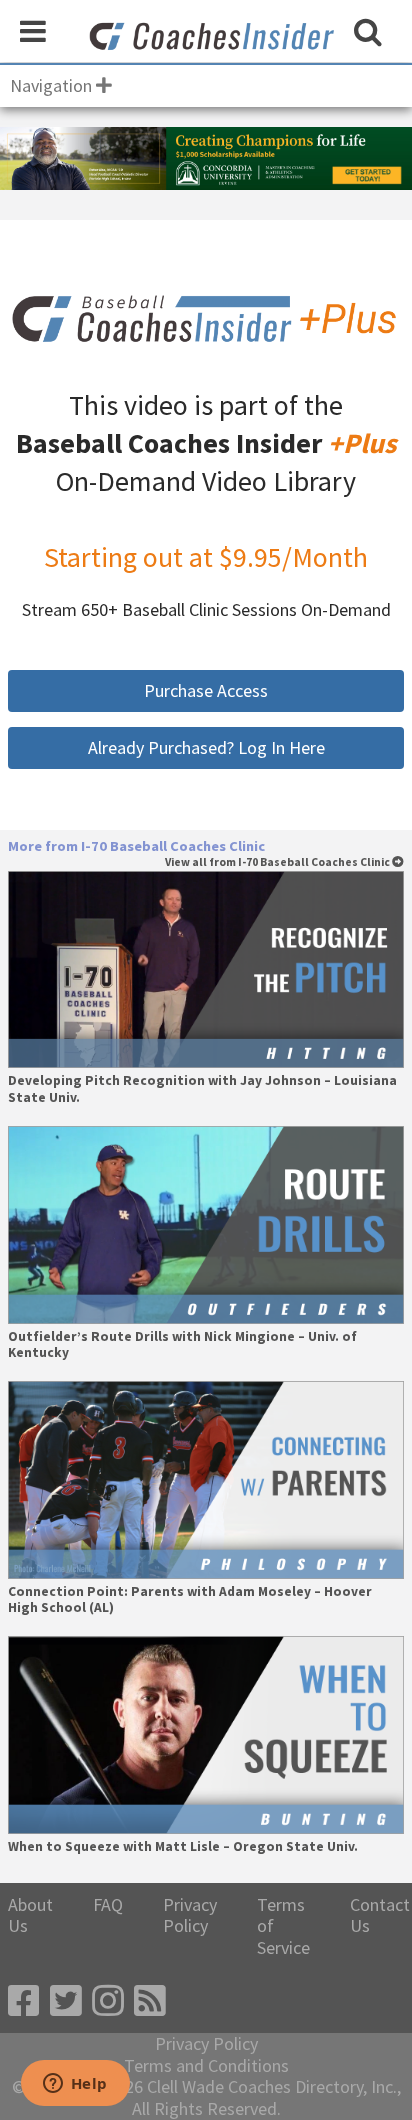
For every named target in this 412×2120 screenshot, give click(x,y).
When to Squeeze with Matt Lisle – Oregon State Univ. (183, 1847)
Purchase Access (206, 690)
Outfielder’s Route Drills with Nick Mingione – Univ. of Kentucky (182, 1345)
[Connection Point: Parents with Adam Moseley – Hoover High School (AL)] (206, 1480)
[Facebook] (24, 2001)
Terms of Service (283, 1926)
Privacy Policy (190, 1915)
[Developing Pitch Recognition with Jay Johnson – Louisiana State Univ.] (206, 970)
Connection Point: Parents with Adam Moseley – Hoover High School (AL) (190, 1600)
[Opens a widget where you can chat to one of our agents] (75, 2085)
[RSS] (150, 2001)
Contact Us (380, 1915)
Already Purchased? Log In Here (206, 747)
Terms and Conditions (206, 2066)
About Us (30, 1915)
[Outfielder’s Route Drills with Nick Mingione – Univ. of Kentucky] (206, 1225)
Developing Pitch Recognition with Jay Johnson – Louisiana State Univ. (202, 1089)
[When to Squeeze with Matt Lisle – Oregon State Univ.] (206, 1735)
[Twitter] (66, 2001)
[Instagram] (108, 2001)
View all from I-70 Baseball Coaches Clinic (278, 862)
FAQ (108, 1905)
